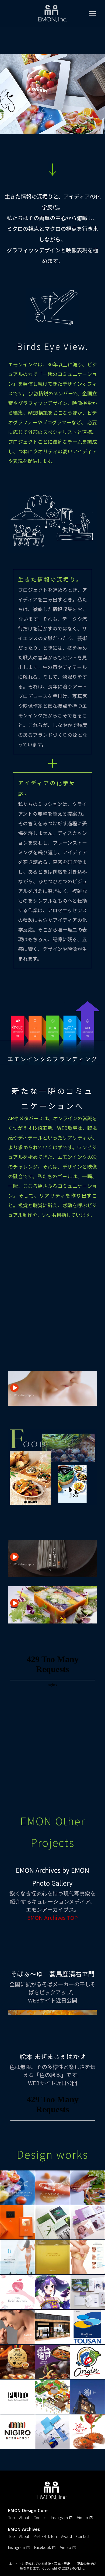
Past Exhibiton (45, 2536)
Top (11, 2517)
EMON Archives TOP (52, 1918)
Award (66, 2536)
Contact (40, 2517)
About (24, 2517)
